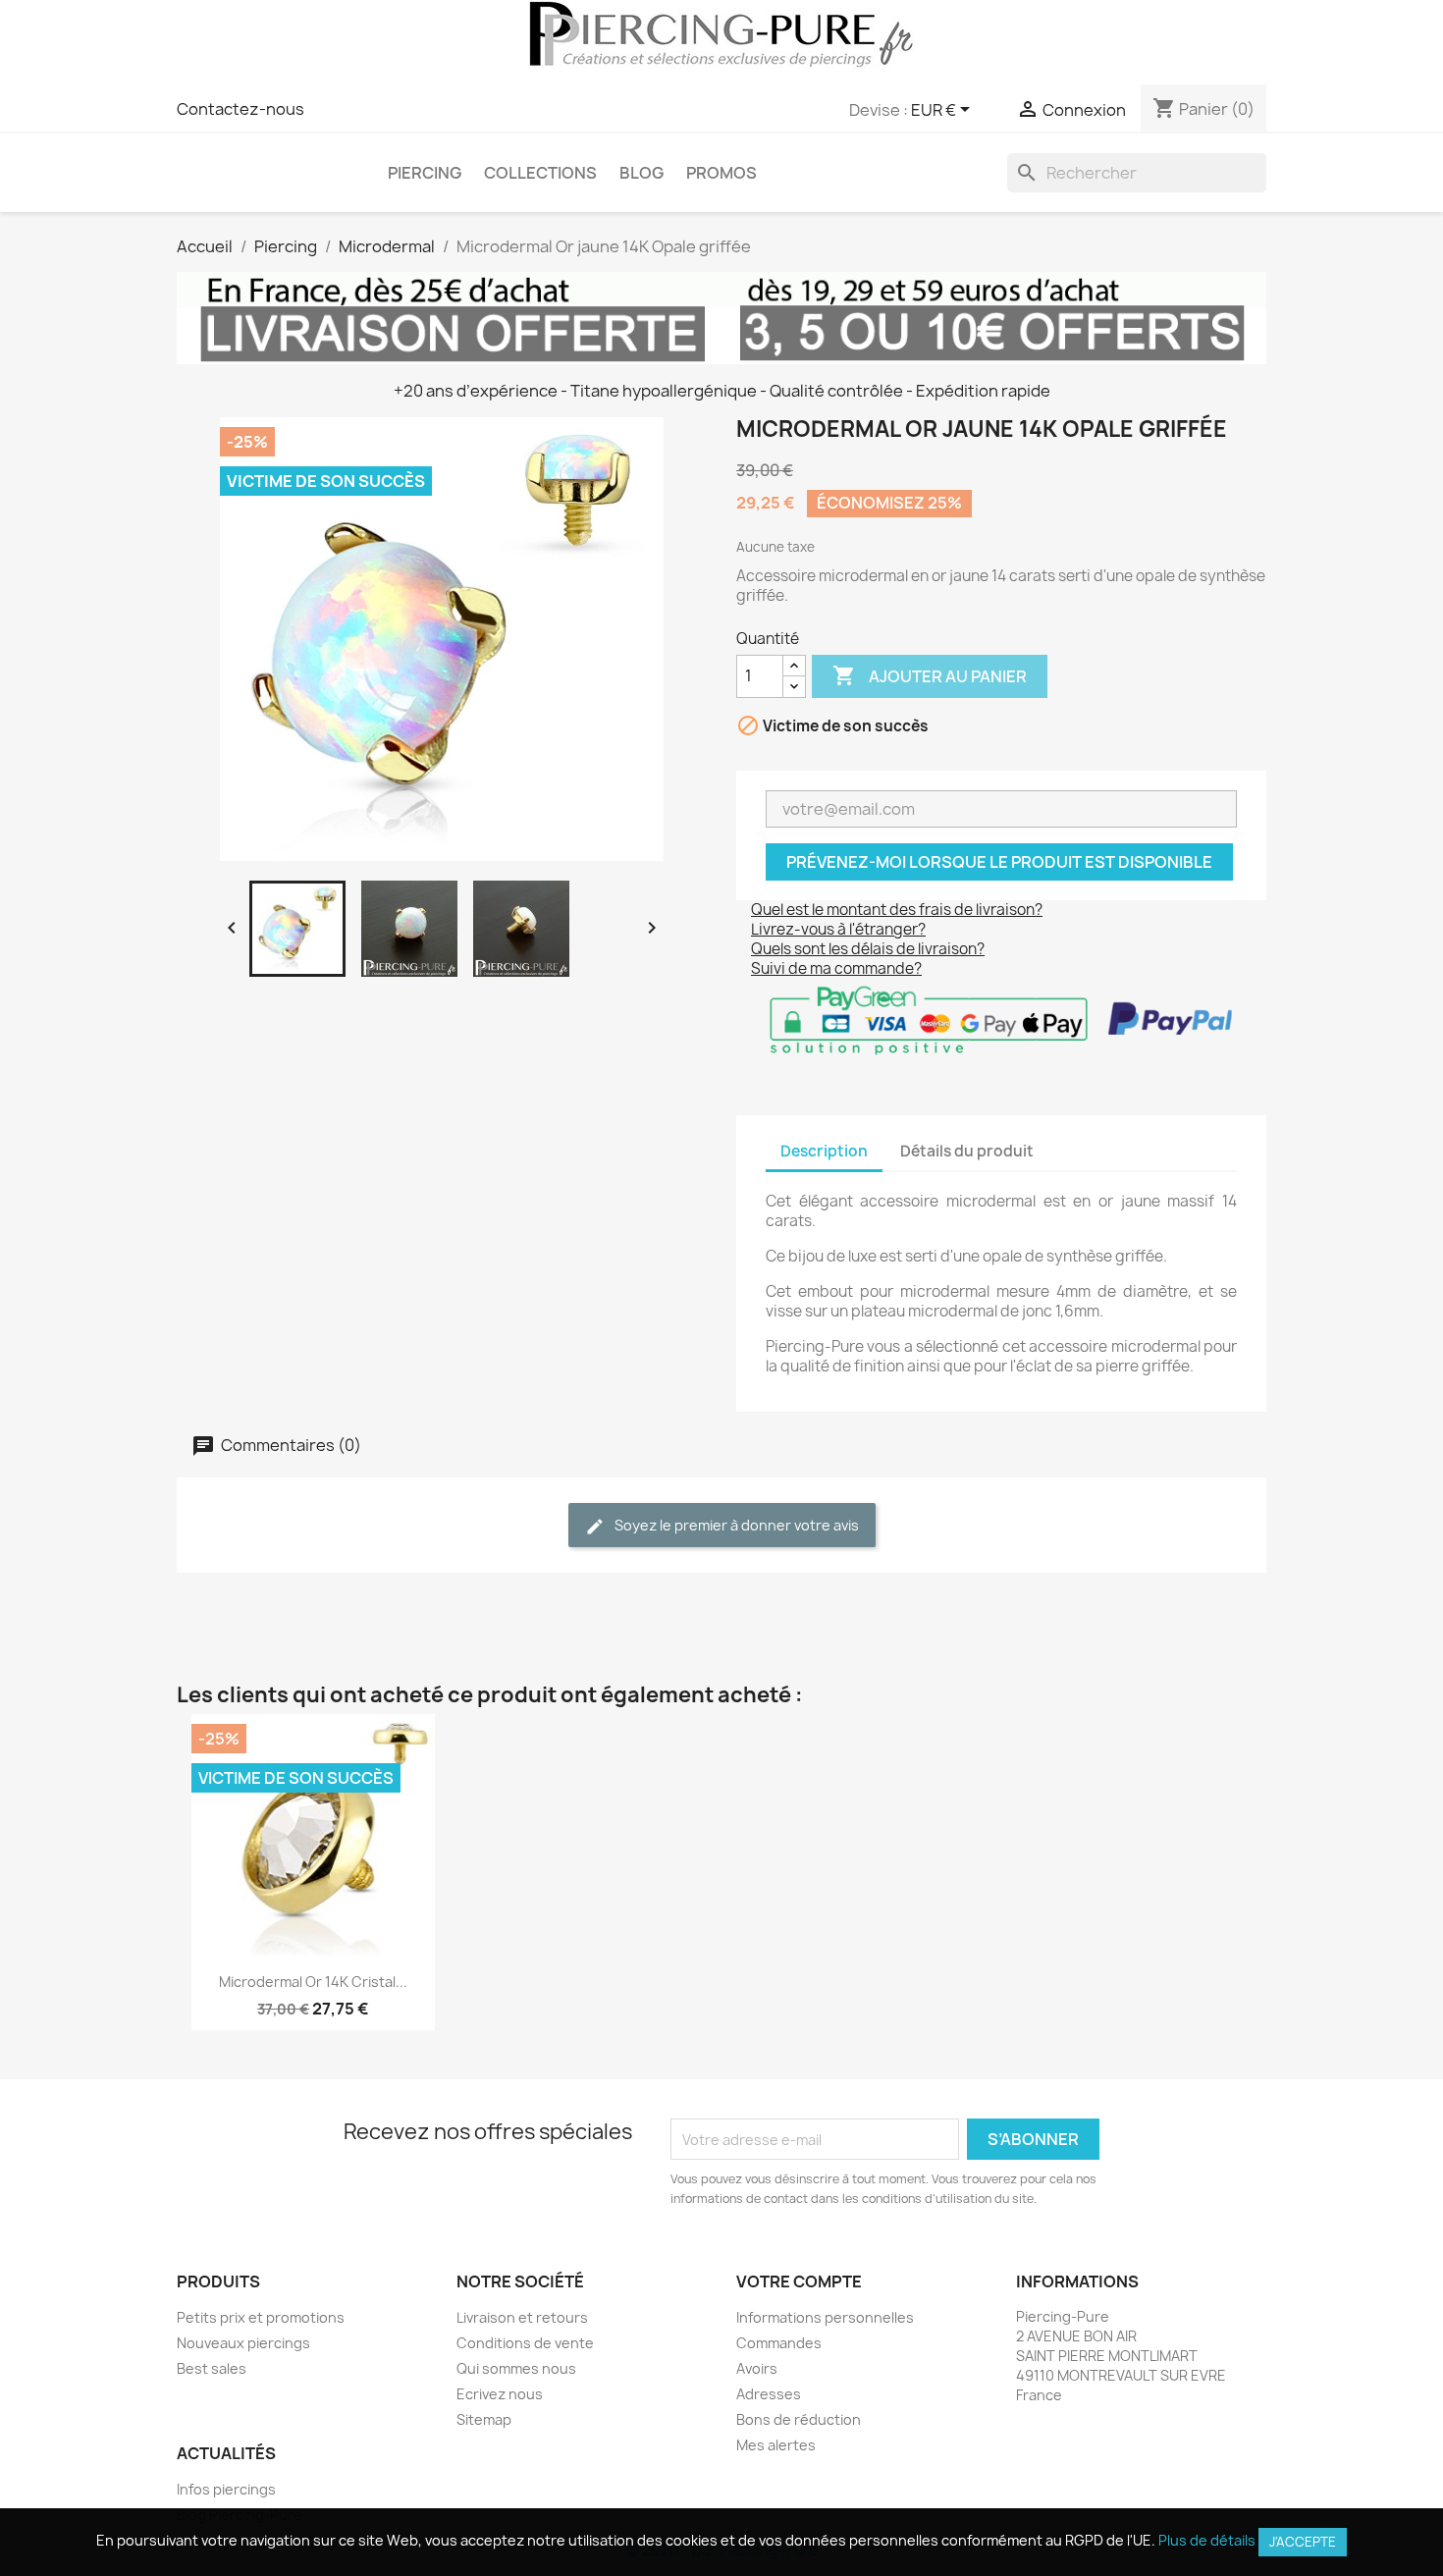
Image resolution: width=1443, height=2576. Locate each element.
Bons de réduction (799, 2419)
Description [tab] (824, 1151)
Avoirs (757, 2368)
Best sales (212, 2368)
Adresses (769, 2394)
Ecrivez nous (500, 2394)
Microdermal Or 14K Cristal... (313, 1982)
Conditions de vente (525, 2343)
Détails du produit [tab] (967, 1151)
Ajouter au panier (930, 675)
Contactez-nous (240, 109)
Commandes (779, 2343)
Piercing (425, 173)
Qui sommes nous (516, 2368)
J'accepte (1303, 2542)
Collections (540, 173)
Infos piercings (226, 2489)
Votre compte (799, 2281)
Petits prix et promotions (261, 2317)
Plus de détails (1207, 2540)
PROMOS (721, 173)
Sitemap (484, 2419)
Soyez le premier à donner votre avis (735, 1525)
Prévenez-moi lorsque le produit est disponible (999, 862)
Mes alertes (776, 2445)
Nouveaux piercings (243, 2343)
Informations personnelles (825, 2317)
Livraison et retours (522, 2317)
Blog (641, 173)
